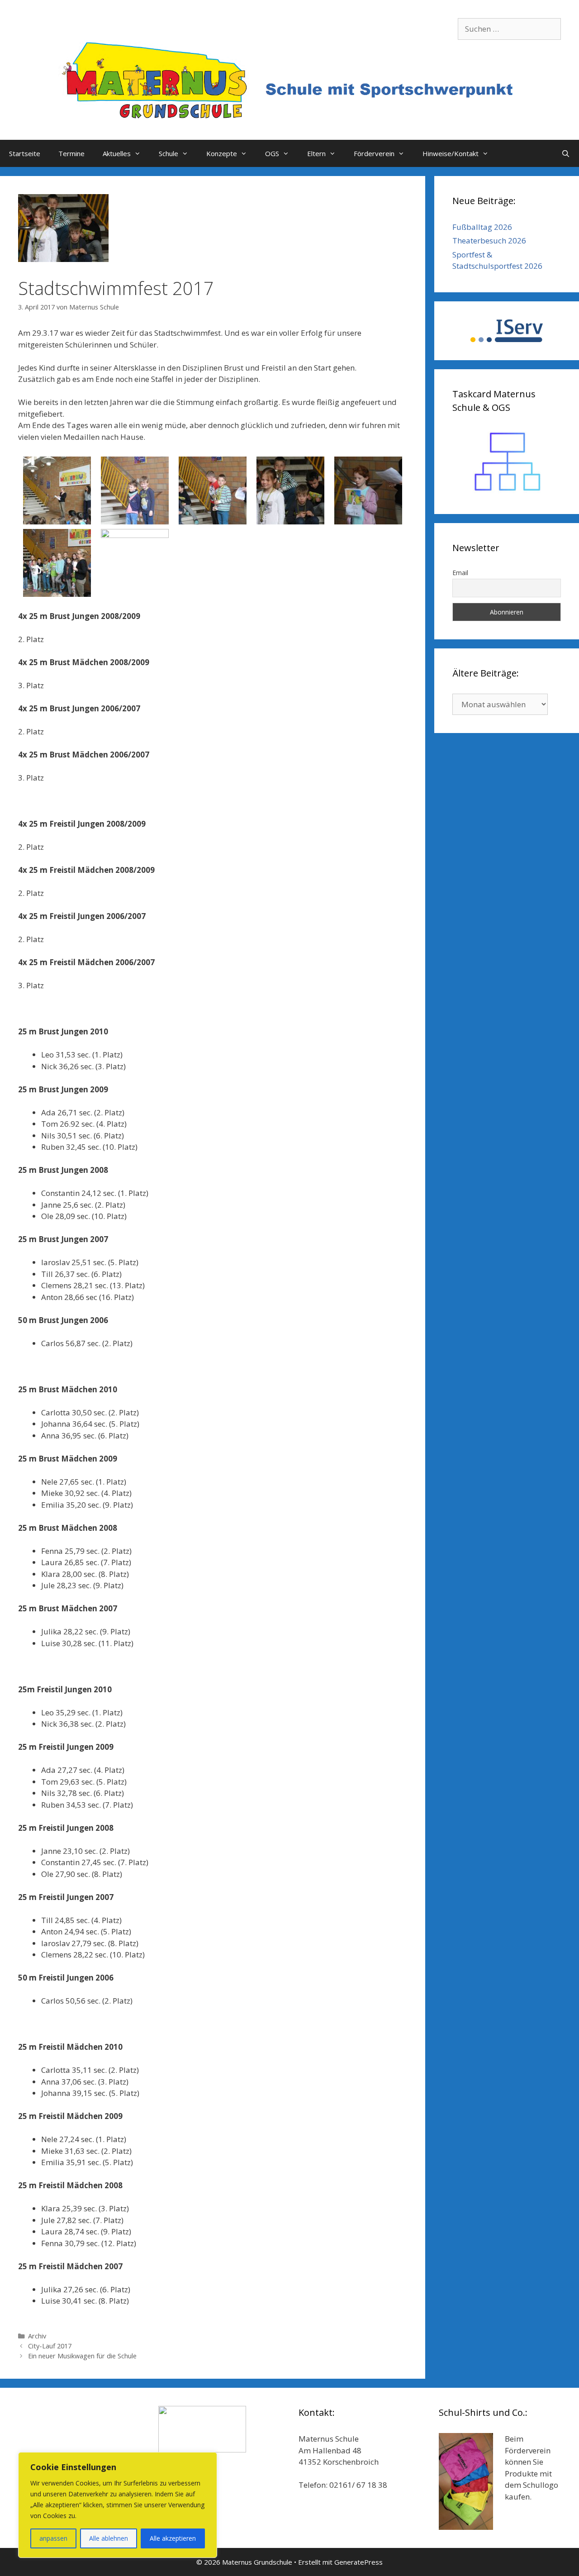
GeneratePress (358, 2562)
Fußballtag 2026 (482, 227)
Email (460, 573)
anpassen (53, 2538)
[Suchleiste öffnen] (566, 153)
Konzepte (222, 153)
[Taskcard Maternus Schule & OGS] (507, 462)
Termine (71, 153)
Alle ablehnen (109, 2538)
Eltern (316, 153)
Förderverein (374, 153)
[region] (118, 2505)
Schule (168, 153)
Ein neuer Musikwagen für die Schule (82, 2356)
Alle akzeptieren (173, 2538)
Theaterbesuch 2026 (489, 240)
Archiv (37, 2336)
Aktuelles (117, 153)
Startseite (25, 153)
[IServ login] (507, 331)
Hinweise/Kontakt (451, 153)
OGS (272, 153)
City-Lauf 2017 (50, 2346)
